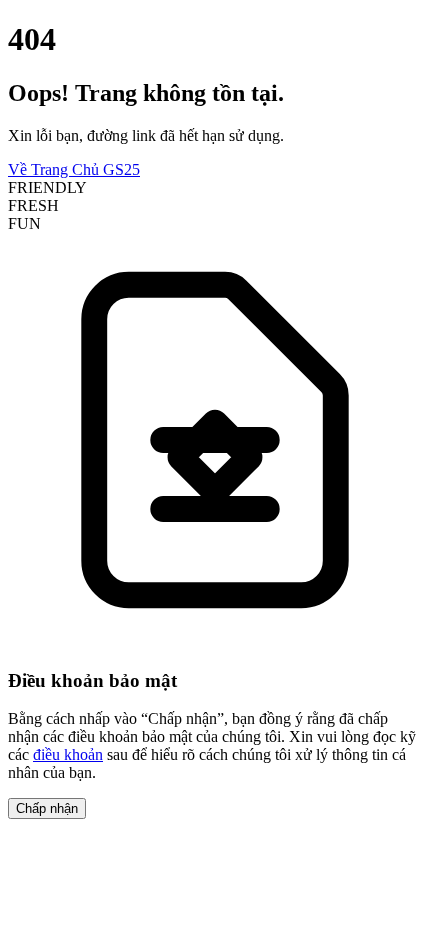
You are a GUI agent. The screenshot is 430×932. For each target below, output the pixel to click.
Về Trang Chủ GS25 (74, 169)
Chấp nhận (47, 808)
